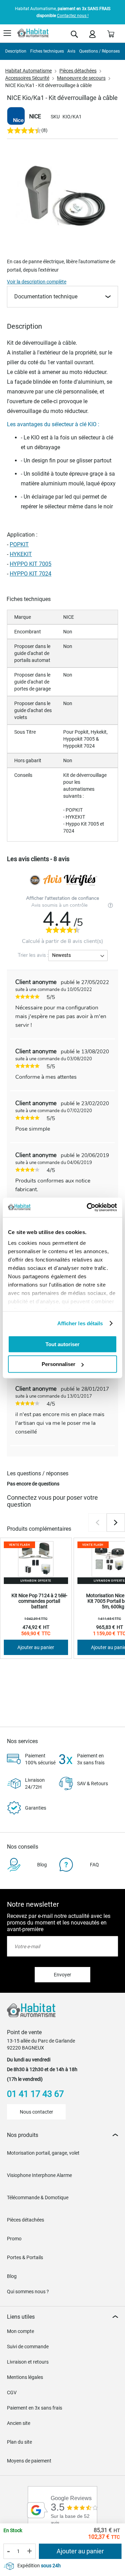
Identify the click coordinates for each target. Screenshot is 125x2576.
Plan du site (19, 2442)
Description (16, 51)
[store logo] (33, 33)
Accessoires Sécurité (27, 78)
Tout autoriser (62, 1344)
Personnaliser (59, 1364)
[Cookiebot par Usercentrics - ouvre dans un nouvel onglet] (88, 1208)
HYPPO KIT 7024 (31, 574)
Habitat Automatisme (28, 71)
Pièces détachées (78, 71)
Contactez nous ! (73, 16)
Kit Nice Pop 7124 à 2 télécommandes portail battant (39, 1601)
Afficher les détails (80, 1323)
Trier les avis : (33, 955)
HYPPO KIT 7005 (31, 564)
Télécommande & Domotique (38, 2198)
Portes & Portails (25, 2257)
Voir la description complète (37, 282)
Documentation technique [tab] (46, 296)
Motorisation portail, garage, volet (43, 2153)
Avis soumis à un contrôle (60, 905)
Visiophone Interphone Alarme (39, 2175)
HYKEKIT (21, 554)
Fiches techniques (47, 51)
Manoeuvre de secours (81, 78)
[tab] (62, 2135)
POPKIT (19, 544)
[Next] (116, 1523)
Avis (71, 51)
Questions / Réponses (99, 51)
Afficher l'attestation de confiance (62, 898)
